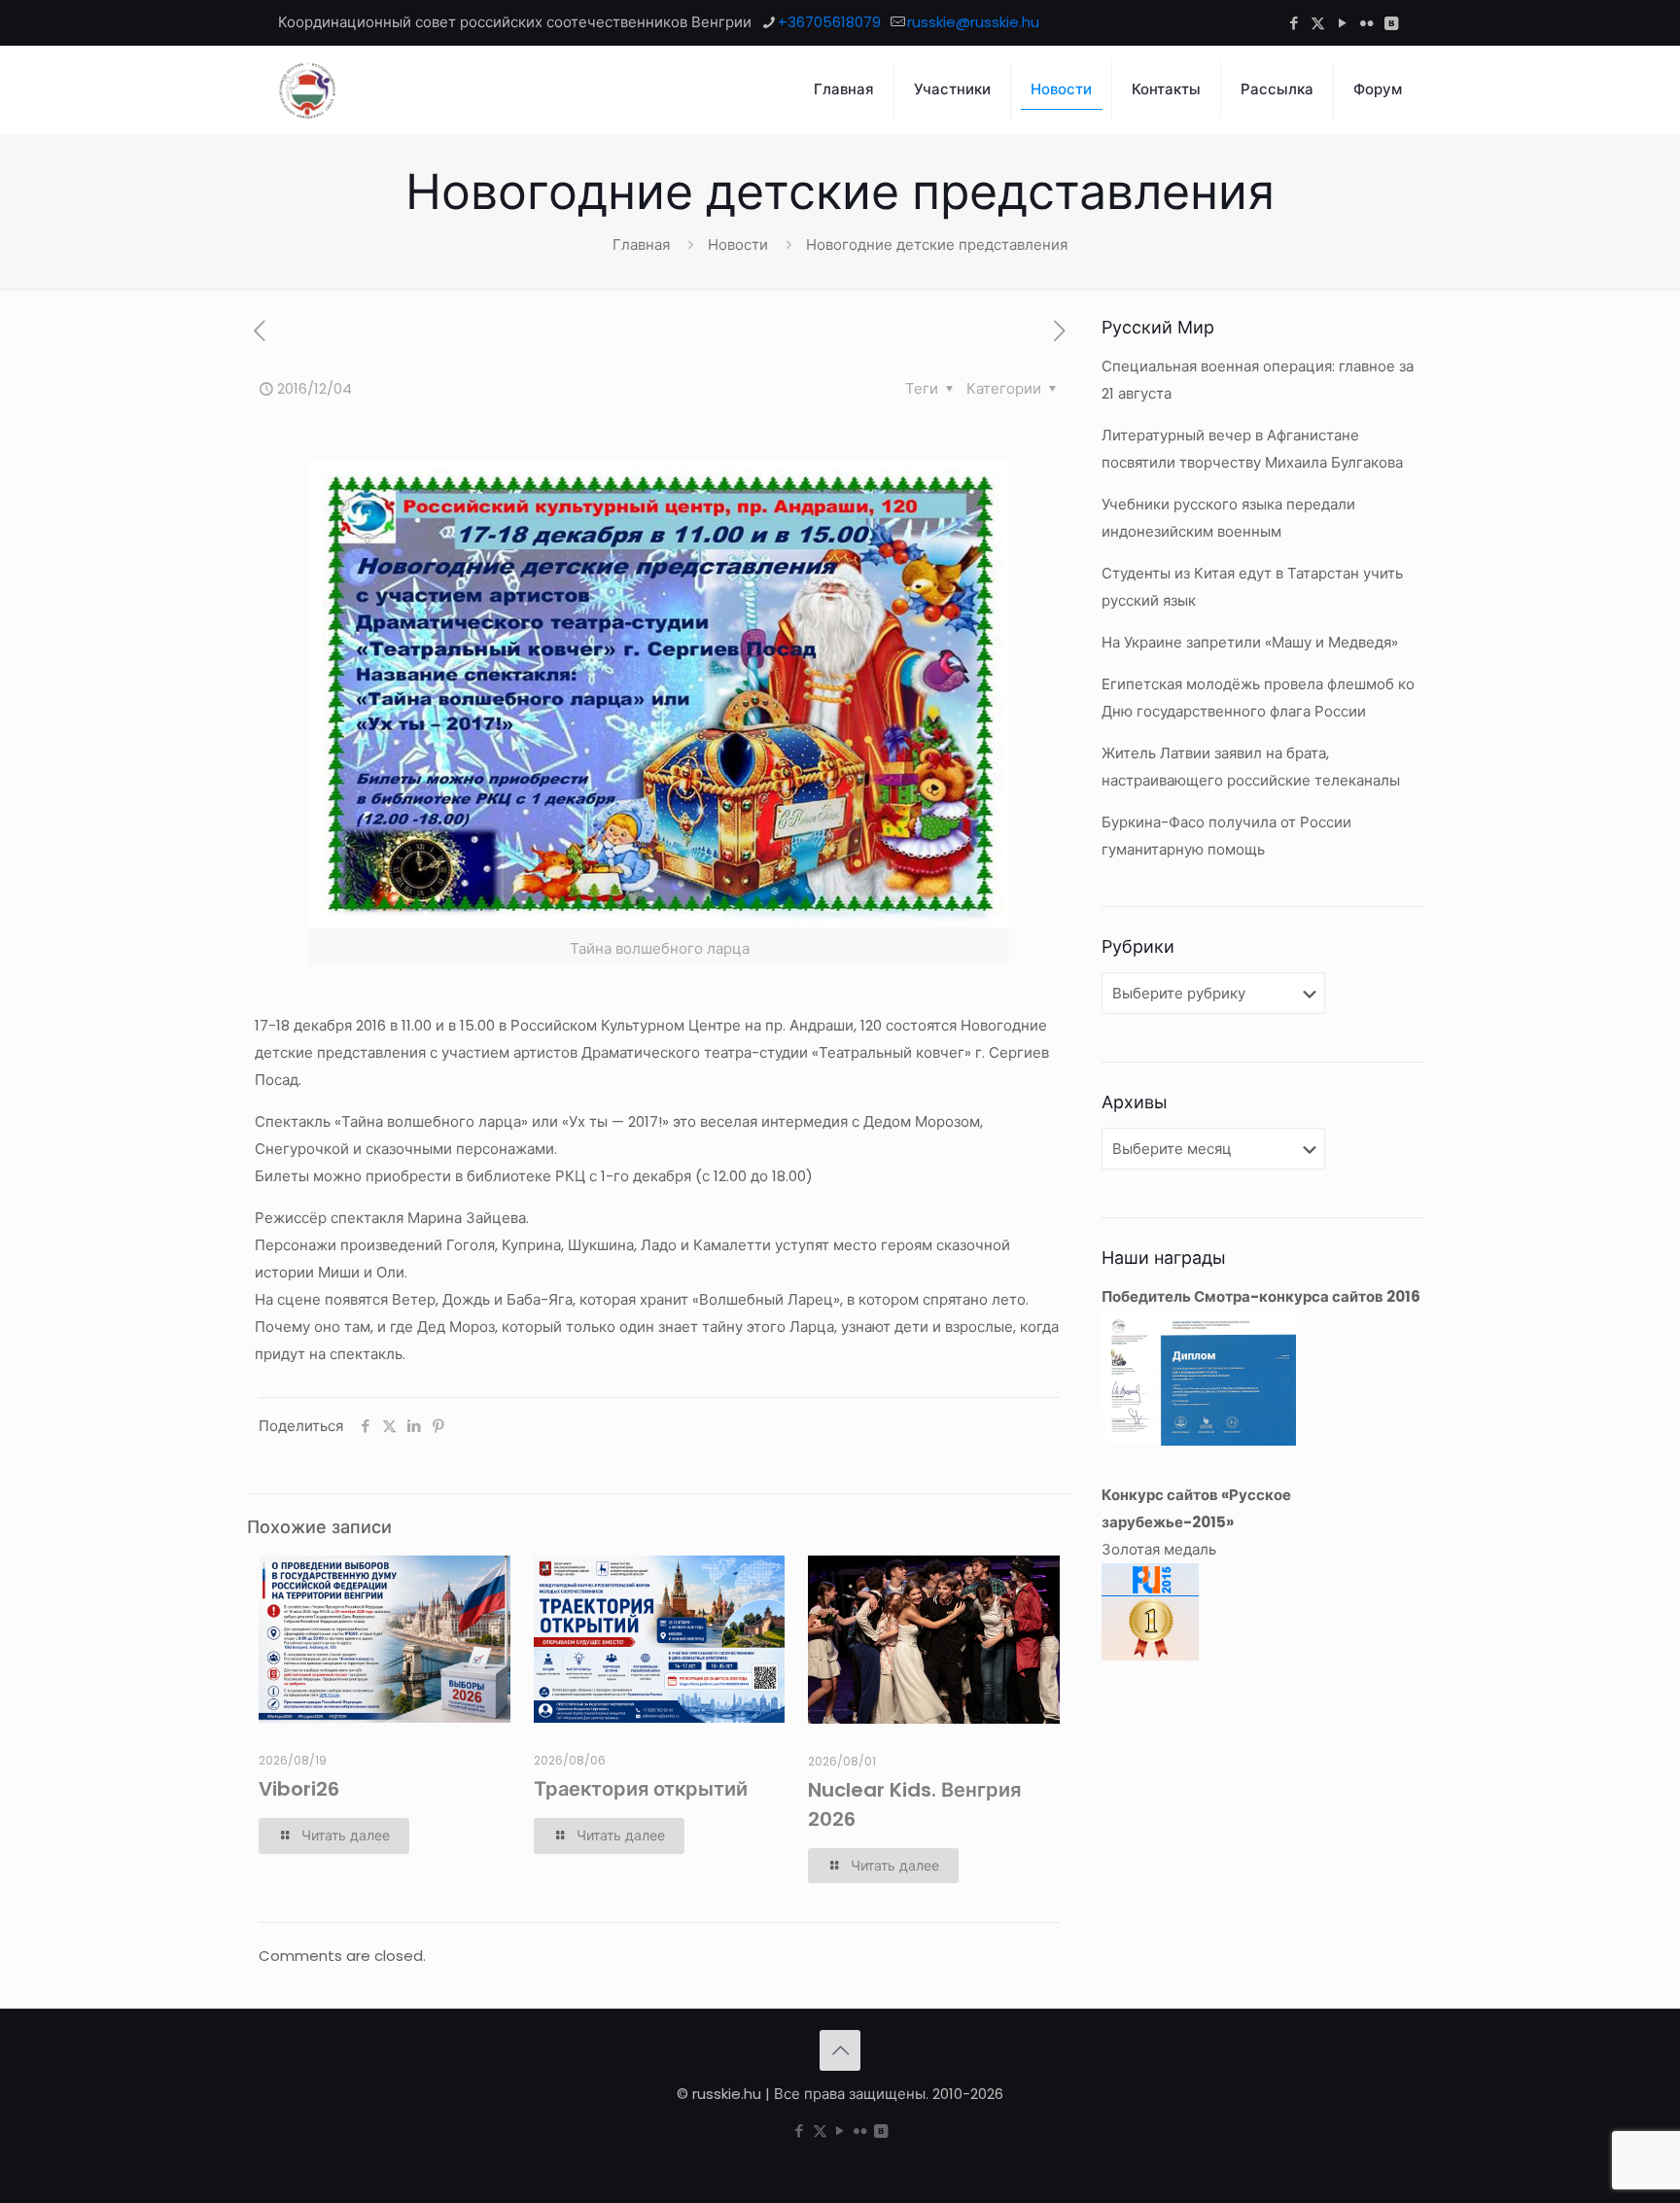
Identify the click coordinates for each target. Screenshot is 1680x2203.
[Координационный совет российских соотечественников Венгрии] (307, 89)
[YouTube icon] (1342, 23)
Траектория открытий (641, 1789)
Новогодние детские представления (937, 245)
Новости (738, 245)
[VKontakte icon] (1391, 23)
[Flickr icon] (1366, 23)
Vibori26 (299, 1789)
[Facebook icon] (1294, 23)
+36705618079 (829, 22)
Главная (641, 245)
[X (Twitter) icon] (1318, 23)
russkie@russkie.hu (973, 22)
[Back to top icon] (840, 2050)
